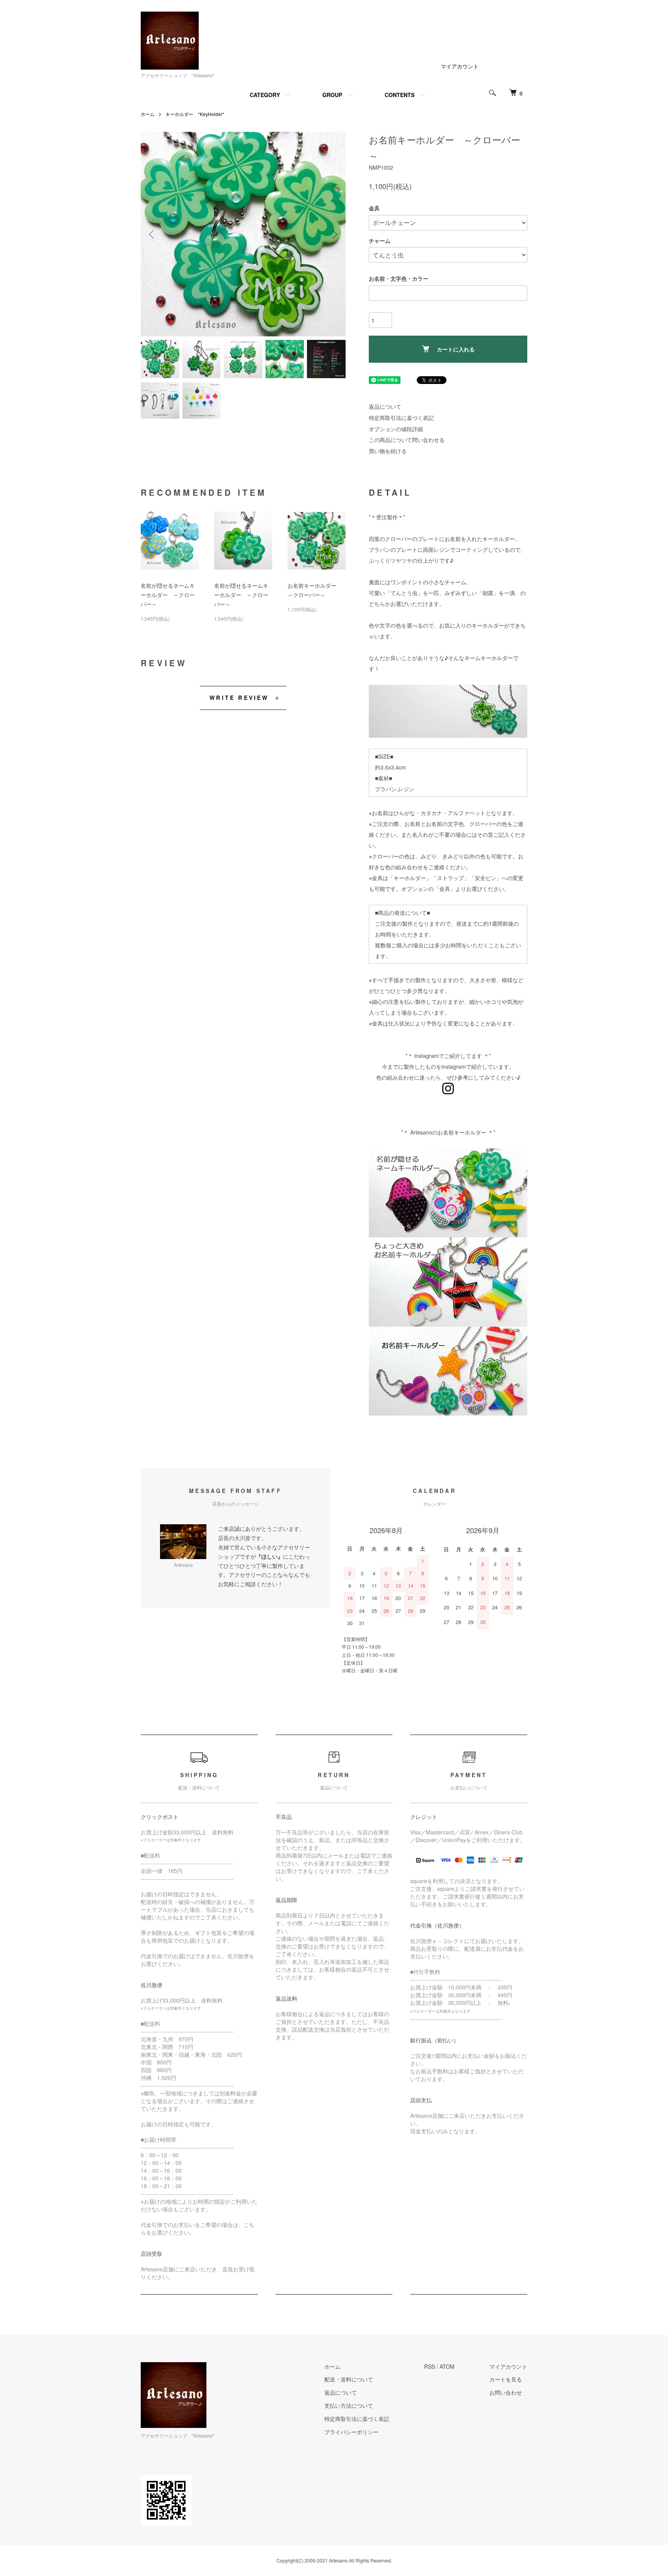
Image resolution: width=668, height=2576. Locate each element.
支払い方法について (349, 2405)
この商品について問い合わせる (407, 440)
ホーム (148, 114)
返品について (385, 406)
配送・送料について (349, 2379)
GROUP (332, 95)
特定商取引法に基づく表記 (401, 418)
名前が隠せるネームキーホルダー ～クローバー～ (168, 595)
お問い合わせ (506, 2392)
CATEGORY (265, 95)
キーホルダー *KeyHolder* (195, 114)
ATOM (447, 2366)
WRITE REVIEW (239, 698)
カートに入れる (456, 349)
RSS (429, 2366)
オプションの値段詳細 (396, 429)
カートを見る (506, 2379)
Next (334, 234)
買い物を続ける (388, 451)
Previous (152, 234)
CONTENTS (400, 95)
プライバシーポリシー (351, 2432)
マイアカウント (460, 66)
